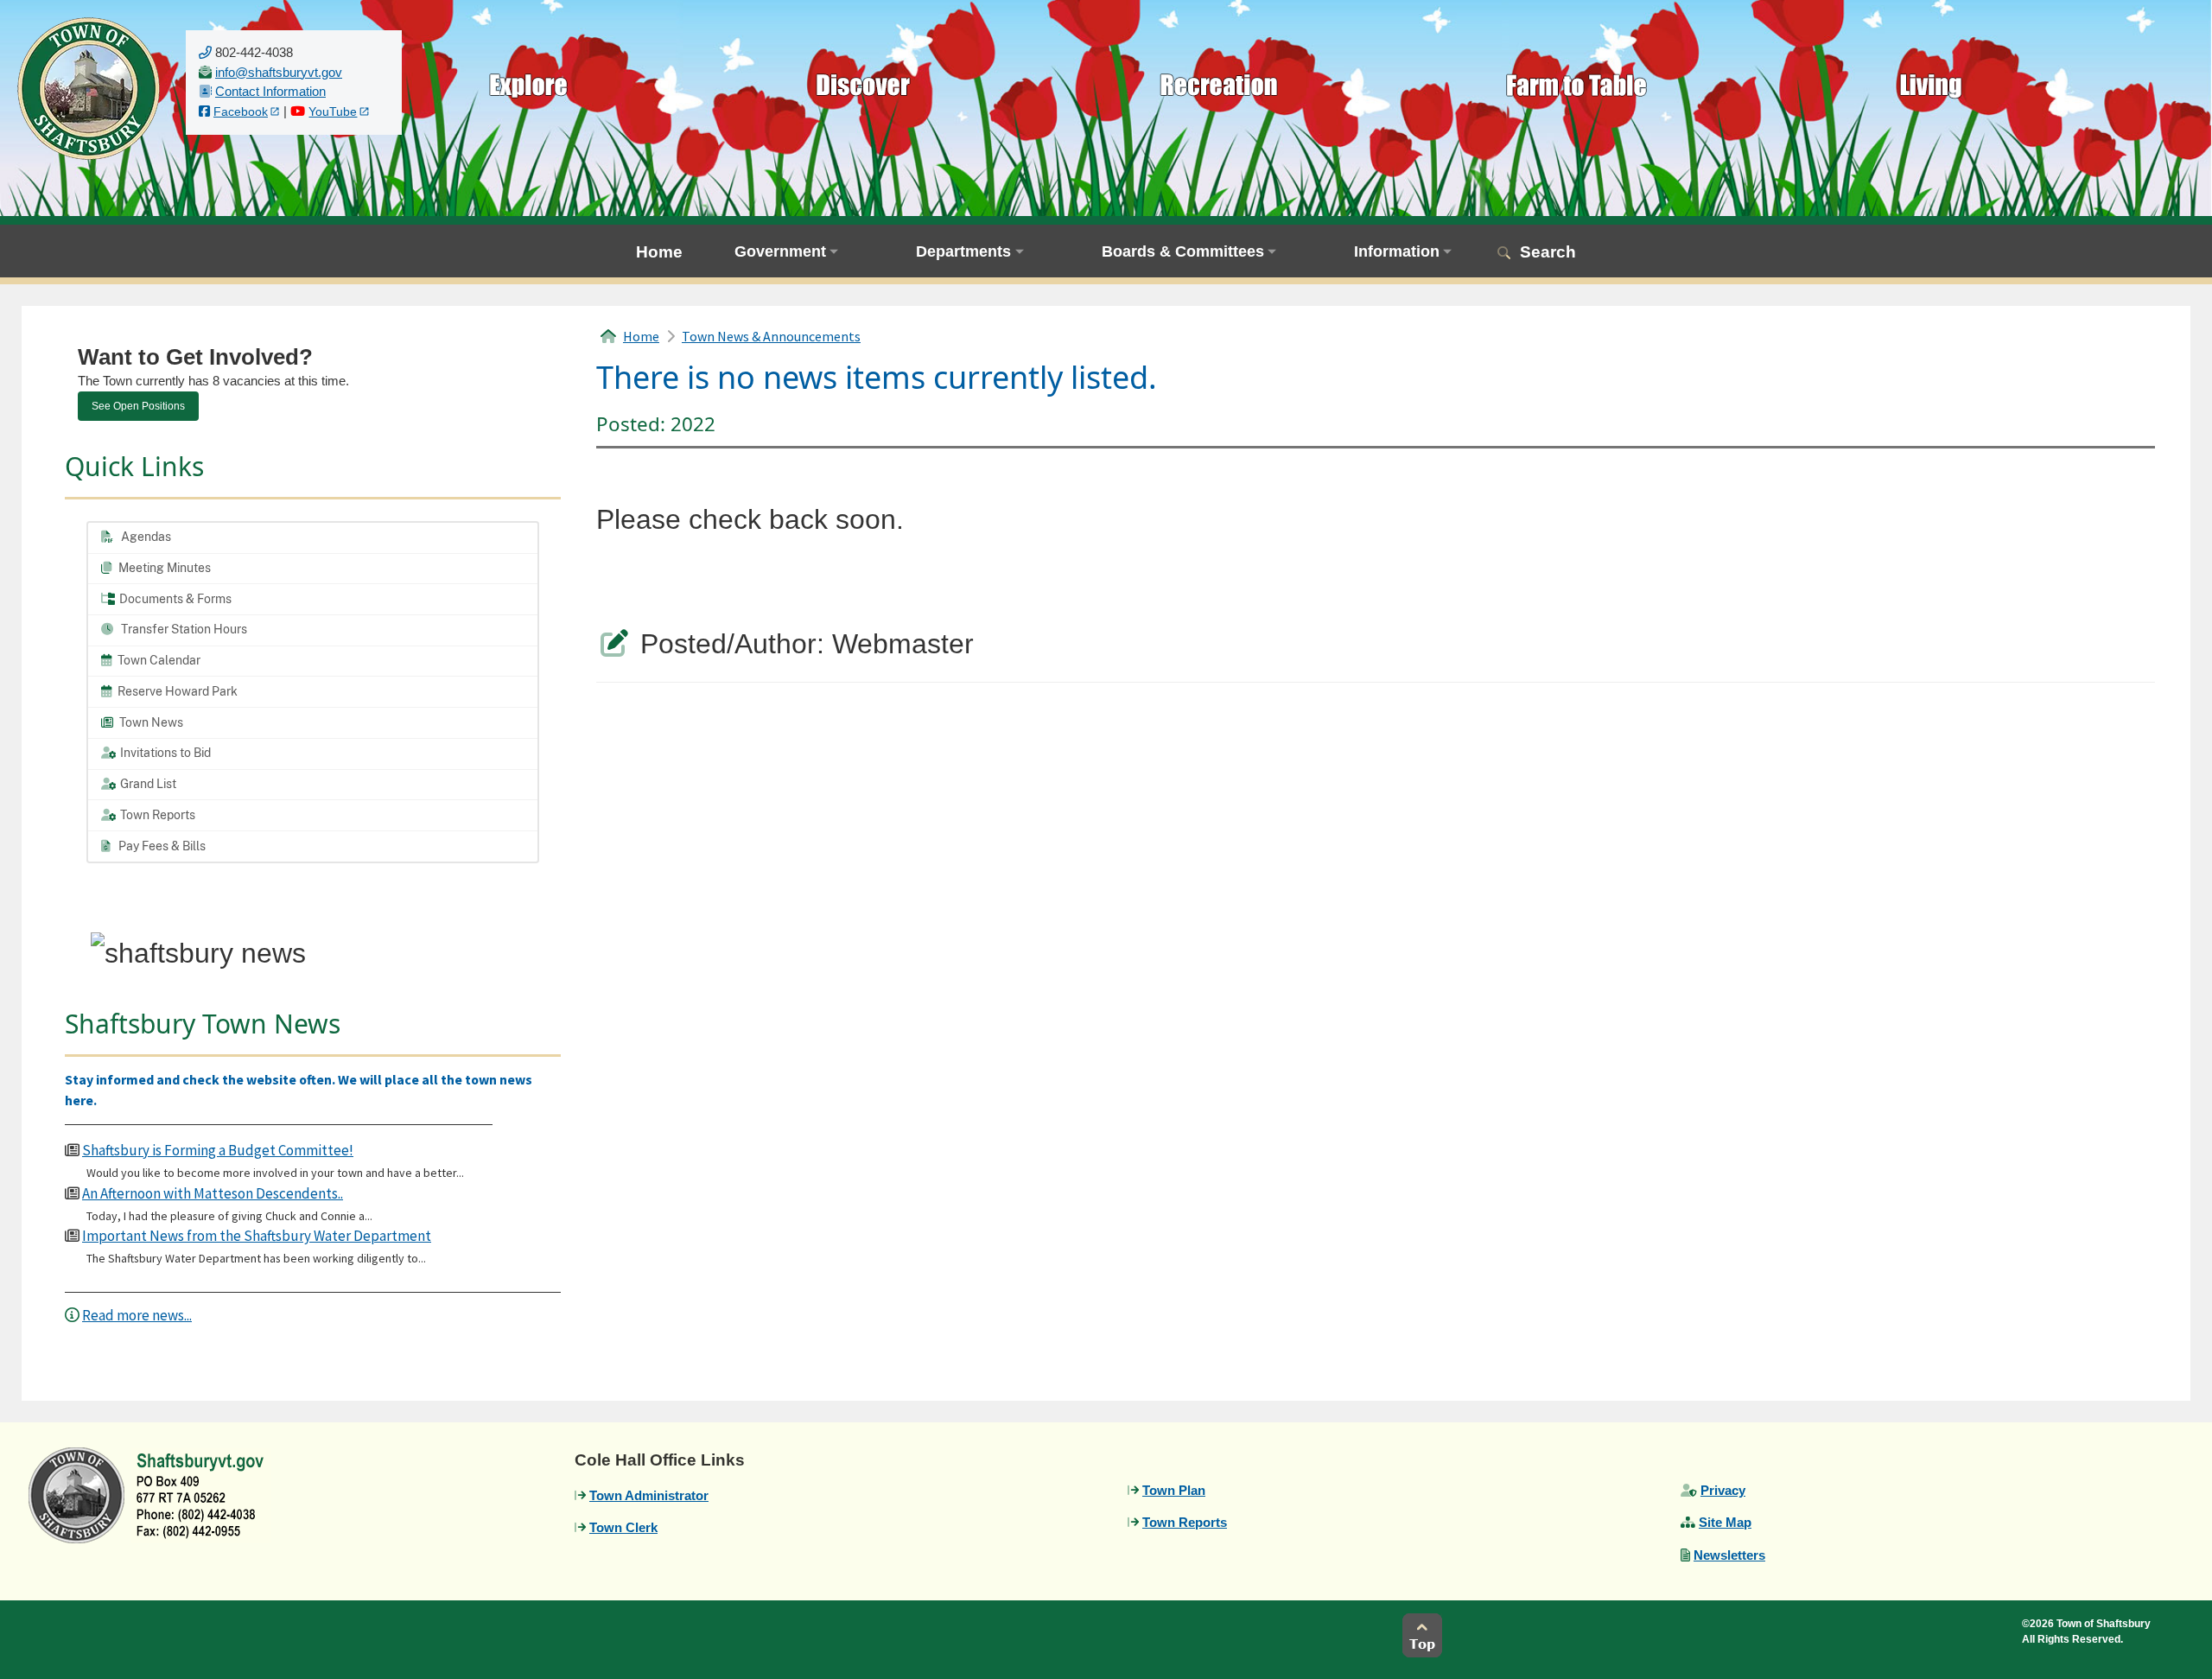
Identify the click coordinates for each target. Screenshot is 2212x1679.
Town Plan (1174, 1490)
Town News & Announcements (771, 336)
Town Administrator (649, 1495)
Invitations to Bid (164, 753)
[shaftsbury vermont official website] (89, 87)
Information (1397, 251)
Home (659, 252)
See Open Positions (138, 406)
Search (1548, 252)
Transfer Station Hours (183, 629)
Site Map (1725, 1522)
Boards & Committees (1183, 251)
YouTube (333, 112)
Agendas (145, 537)
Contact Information (270, 91)
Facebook (241, 112)
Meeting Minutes (163, 568)
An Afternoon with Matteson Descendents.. (213, 1193)
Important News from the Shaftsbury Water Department (257, 1236)
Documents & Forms (174, 599)
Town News (150, 722)
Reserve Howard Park (176, 691)
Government (780, 251)
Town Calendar (158, 660)
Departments (963, 251)
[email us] (279, 72)
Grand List (147, 784)
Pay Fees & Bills (161, 846)
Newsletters (1729, 1555)
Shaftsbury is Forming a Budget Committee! (218, 1150)
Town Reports (156, 815)
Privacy (1723, 1490)
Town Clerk (623, 1527)
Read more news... (137, 1315)
